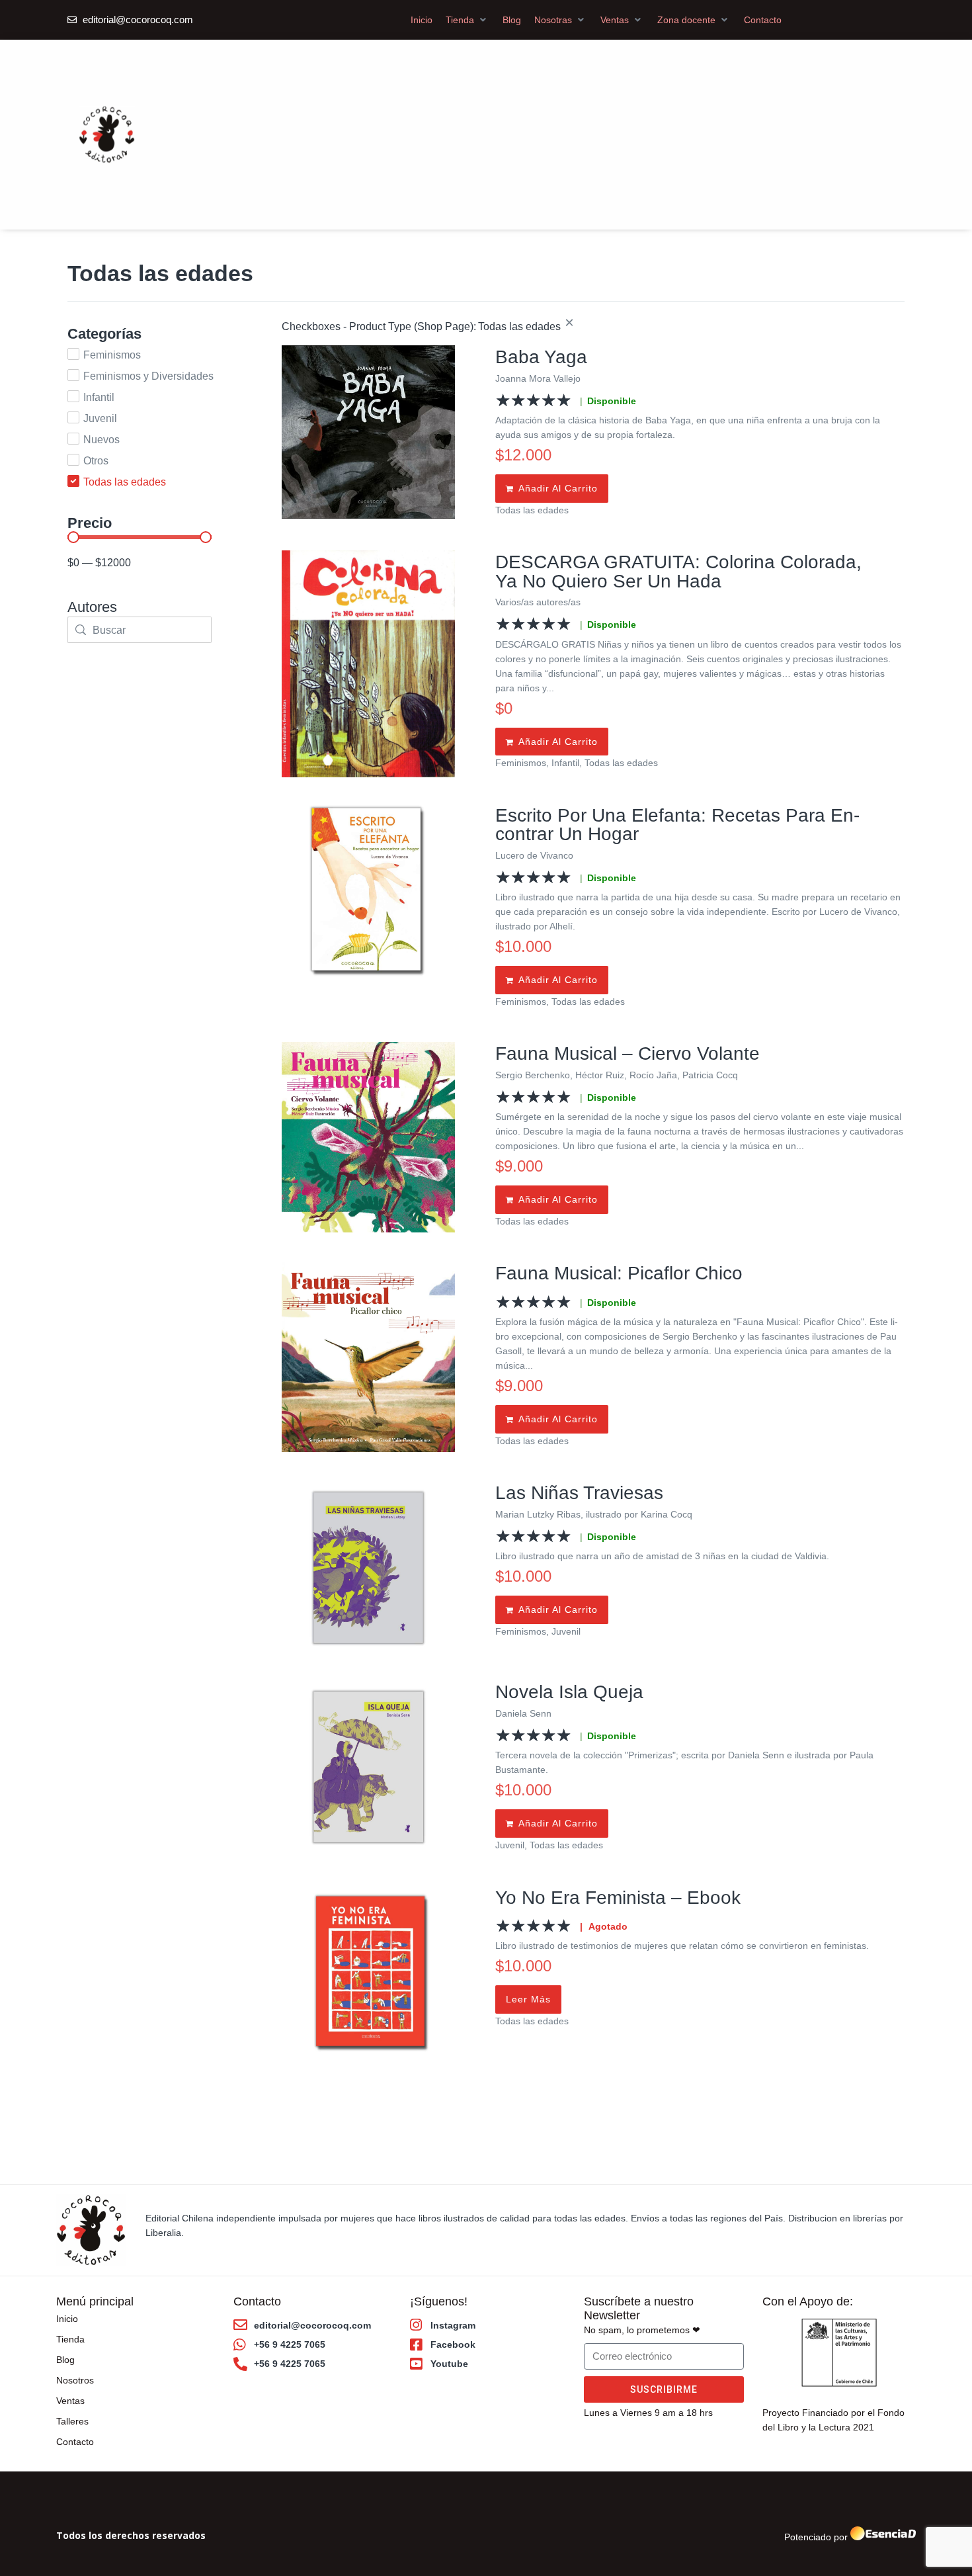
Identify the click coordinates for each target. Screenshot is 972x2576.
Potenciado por (816, 2537)
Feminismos (521, 763)
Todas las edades (532, 510)
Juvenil (566, 1631)
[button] (467, 20)
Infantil (565, 763)
